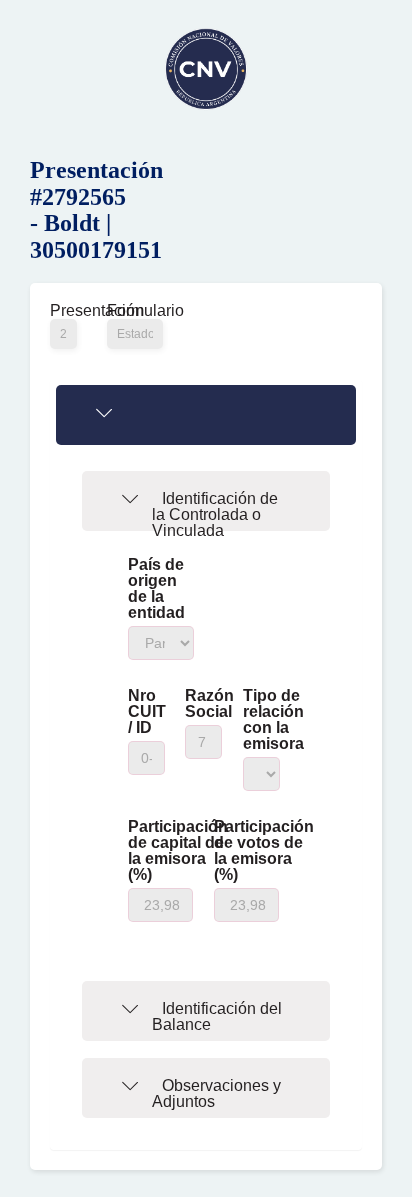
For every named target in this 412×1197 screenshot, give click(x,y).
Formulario (135, 311)
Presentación (63, 311)
